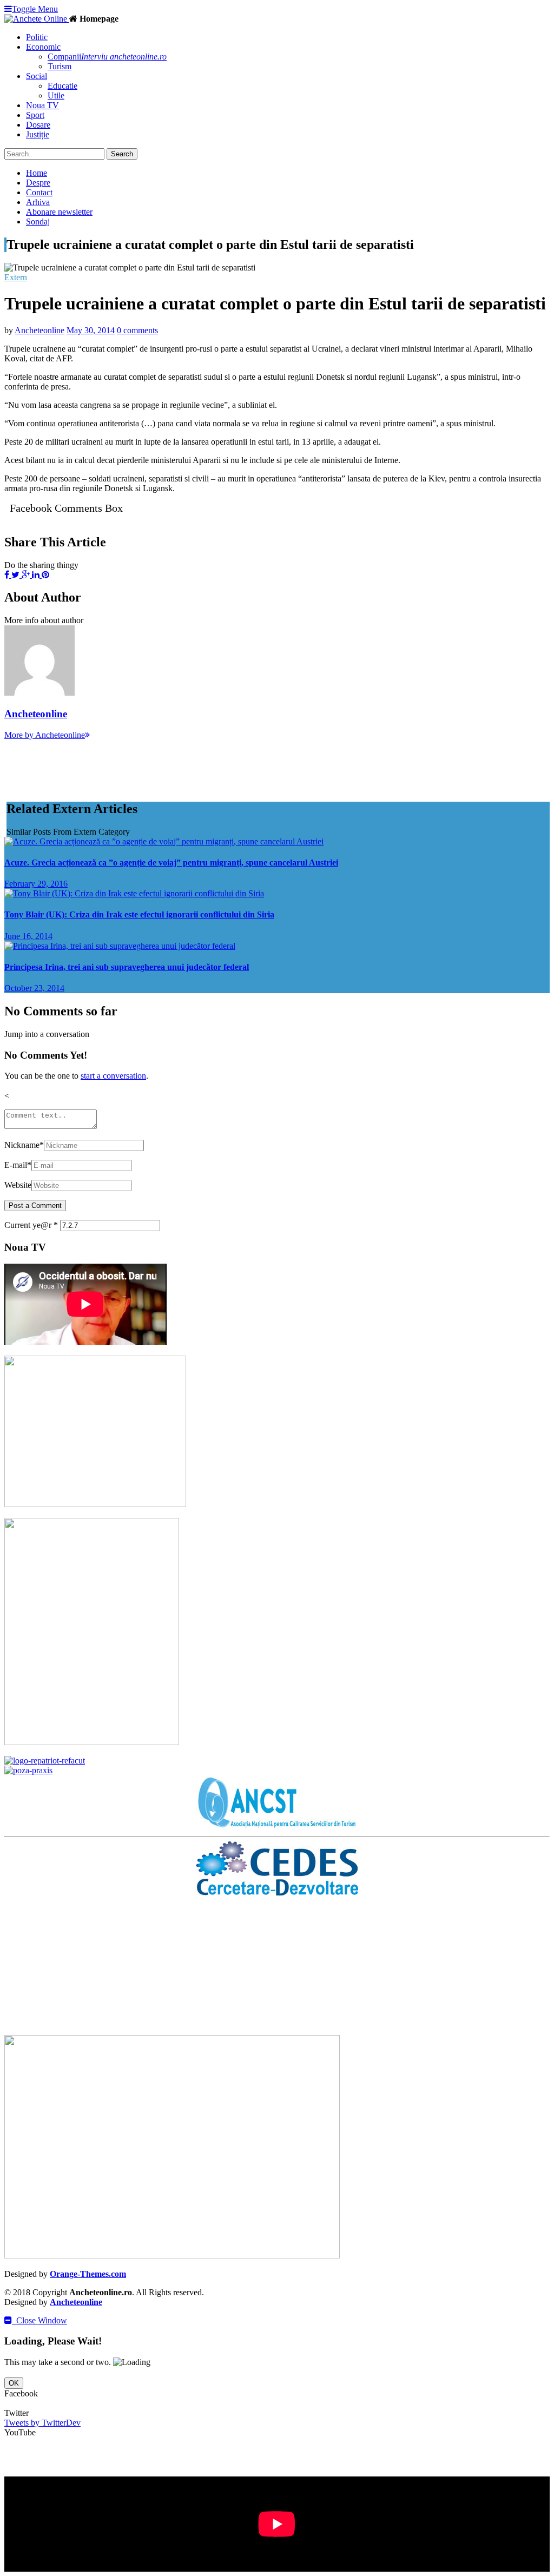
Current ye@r (31, 1225)
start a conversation (113, 1076)
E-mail (18, 1165)
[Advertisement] (201, 764)
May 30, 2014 (91, 330)
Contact (39, 192)
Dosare (38, 125)
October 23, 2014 (34, 988)
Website (18, 1185)
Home (37, 173)
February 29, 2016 (36, 884)
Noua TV (42, 105)
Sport (35, 115)
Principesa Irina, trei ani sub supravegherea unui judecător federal (127, 967)
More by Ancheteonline (45, 735)
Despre (38, 183)
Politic (37, 37)
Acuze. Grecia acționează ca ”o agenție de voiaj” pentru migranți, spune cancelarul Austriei (171, 863)
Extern (16, 277)
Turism (60, 66)
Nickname (24, 1145)
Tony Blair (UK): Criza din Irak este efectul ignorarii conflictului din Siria (139, 914)
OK (14, 2383)
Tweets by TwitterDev (42, 2423)
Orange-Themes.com (88, 2274)
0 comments (137, 330)
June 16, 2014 (28, 936)
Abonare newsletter (59, 212)
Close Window (39, 2320)
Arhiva (38, 202)
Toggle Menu (35, 9)
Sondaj (38, 222)
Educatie (62, 86)
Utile (56, 95)
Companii (107, 57)
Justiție (38, 134)
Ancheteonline (39, 330)
